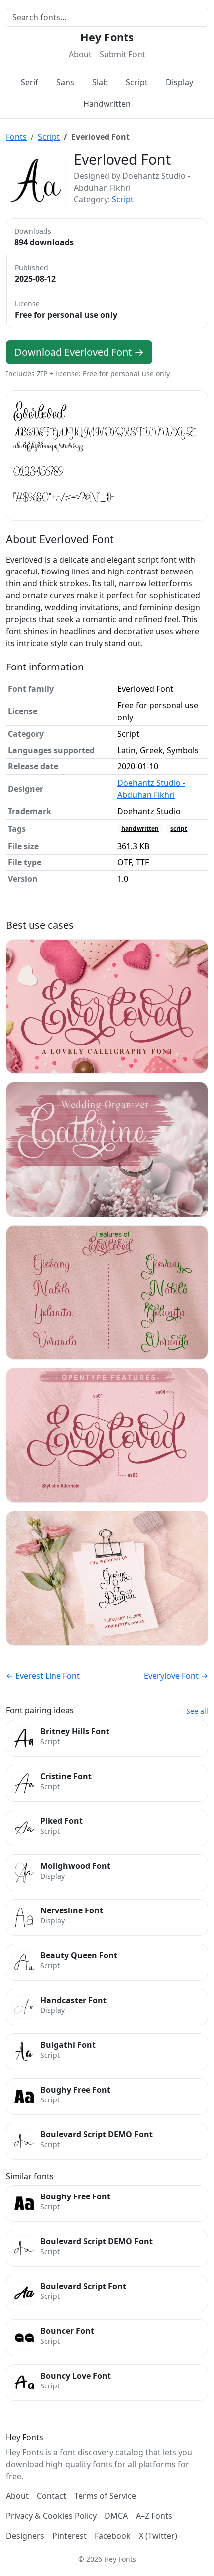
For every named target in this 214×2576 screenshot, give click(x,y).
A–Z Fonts (154, 2516)
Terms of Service (105, 2496)
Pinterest (69, 2536)
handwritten (140, 828)
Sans (65, 82)
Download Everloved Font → (79, 352)
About (80, 54)
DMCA (116, 2516)
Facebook (113, 2536)
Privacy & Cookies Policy (51, 2516)
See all (197, 1711)
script (179, 828)
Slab (100, 82)
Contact (52, 2496)
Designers (25, 2536)
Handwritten (107, 104)
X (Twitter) (158, 2536)
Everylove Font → (176, 1676)
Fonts (16, 137)
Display (179, 82)
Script (137, 82)
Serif (30, 82)
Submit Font (122, 54)
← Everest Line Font (43, 1676)
